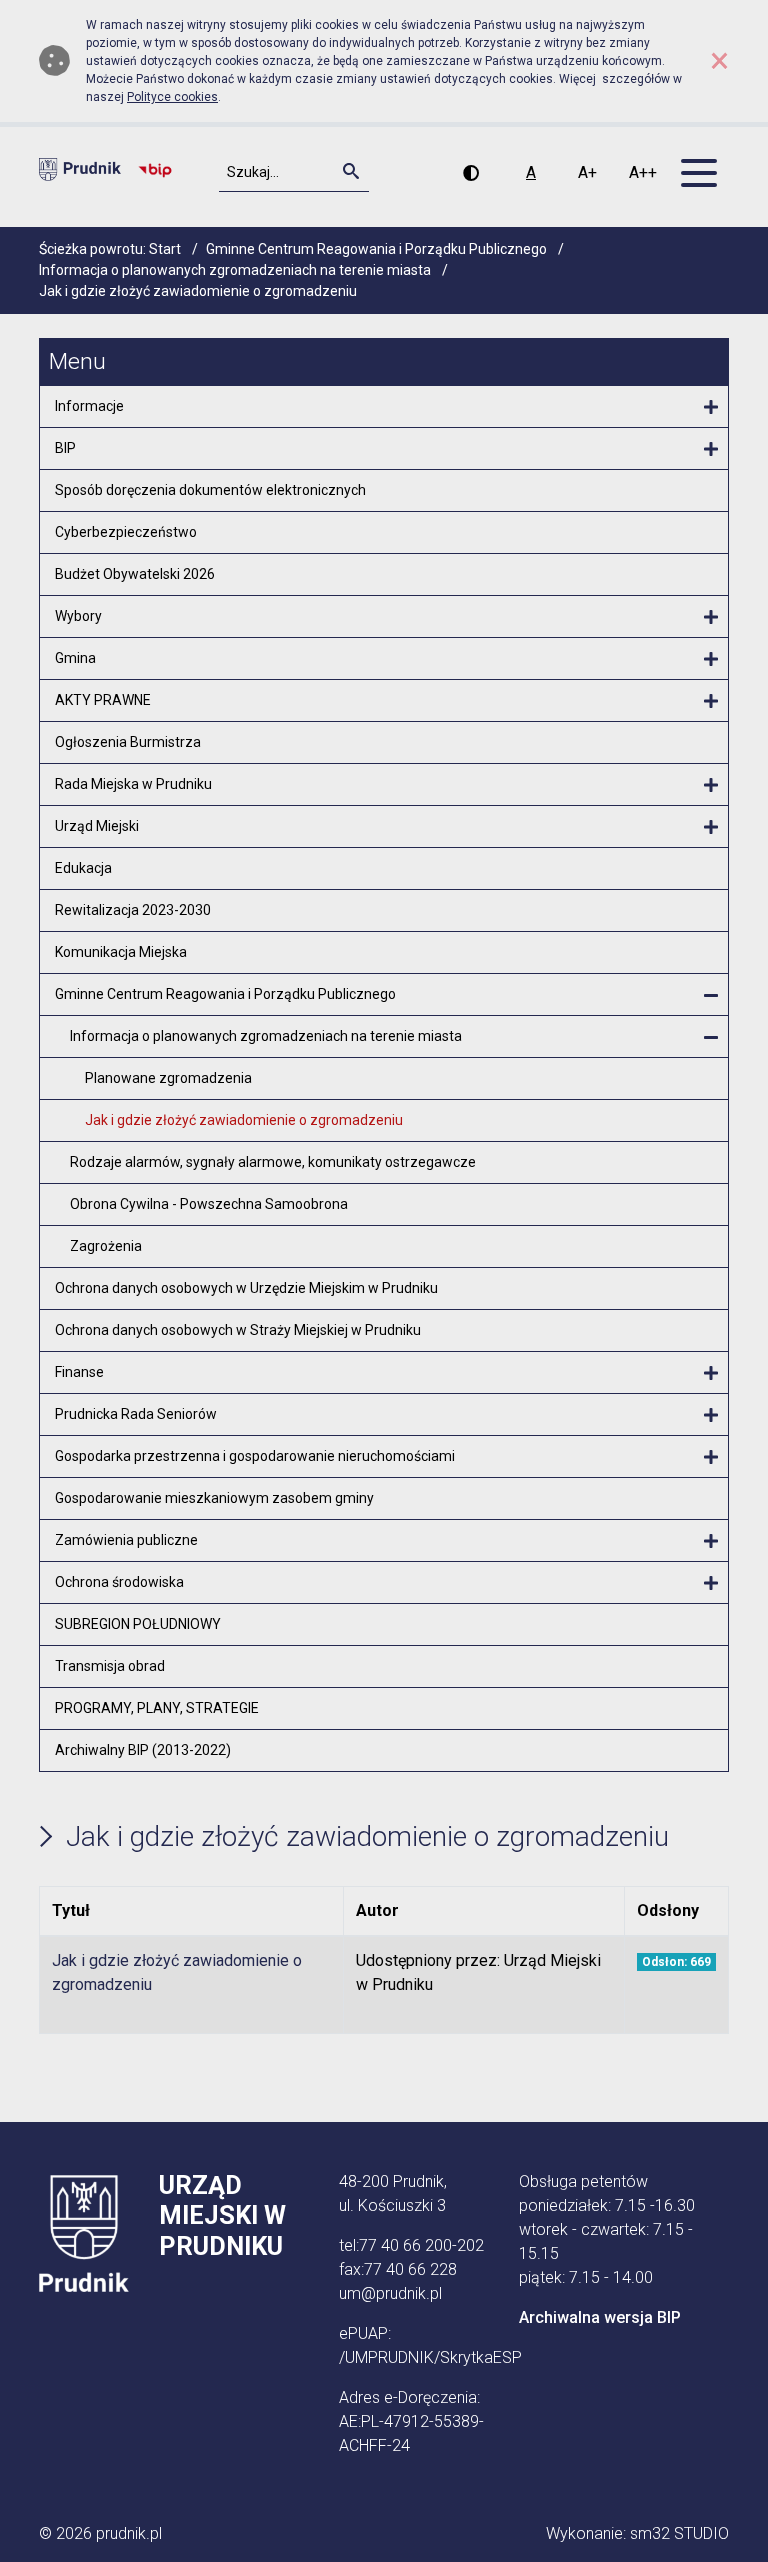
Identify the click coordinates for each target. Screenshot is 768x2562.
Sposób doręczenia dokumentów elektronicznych (210, 490)
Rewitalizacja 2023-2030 (133, 910)
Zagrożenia (106, 1246)
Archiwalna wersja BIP (600, 2317)
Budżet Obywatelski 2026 (135, 574)
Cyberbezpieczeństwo (126, 532)
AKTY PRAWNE (103, 700)
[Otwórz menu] (711, 408)
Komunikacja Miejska (121, 952)
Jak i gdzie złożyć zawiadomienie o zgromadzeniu (244, 1120)
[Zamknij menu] (711, 996)
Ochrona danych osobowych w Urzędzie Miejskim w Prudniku (246, 1288)
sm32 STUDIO (679, 2533)
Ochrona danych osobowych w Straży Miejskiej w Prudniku (238, 1330)
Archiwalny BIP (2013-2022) (143, 1750)
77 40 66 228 (410, 2269)
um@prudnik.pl (390, 2293)
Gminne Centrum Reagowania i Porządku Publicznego (225, 994)
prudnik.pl (129, 2533)
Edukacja (83, 868)
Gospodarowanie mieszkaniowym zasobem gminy (214, 1498)
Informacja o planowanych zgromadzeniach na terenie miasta (266, 1036)
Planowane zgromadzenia (168, 1078)
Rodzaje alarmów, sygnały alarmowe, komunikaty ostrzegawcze (273, 1162)
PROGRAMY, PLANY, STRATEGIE (157, 1708)
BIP (65, 448)
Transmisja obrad (110, 1666)
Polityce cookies (172, 97)
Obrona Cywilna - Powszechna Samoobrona (209, 1204)
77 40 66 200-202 (421, 2245)
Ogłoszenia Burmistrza (128, 742)
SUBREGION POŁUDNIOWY (138, 1624)
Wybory (78, 616)
